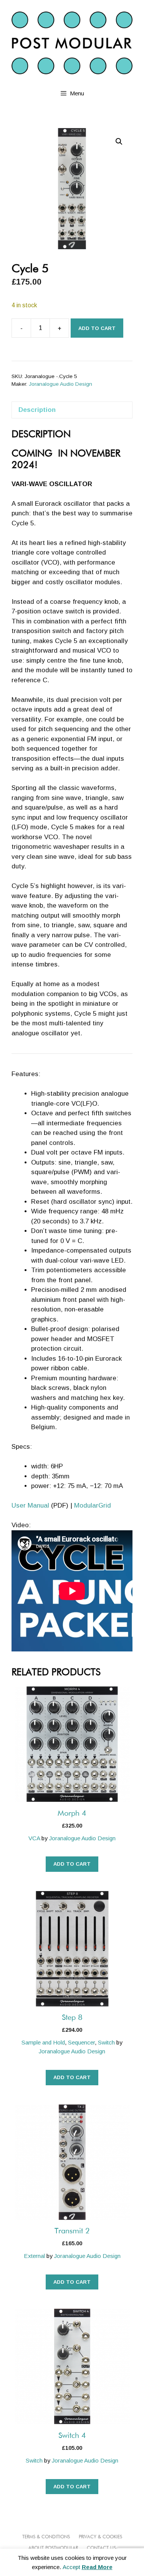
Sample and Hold (43, 2042)
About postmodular (53, 2548)
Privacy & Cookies (100, 2537)
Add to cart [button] (72, 1864)
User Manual (30, 1505)
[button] (119, 142)
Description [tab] (37, 410)
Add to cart (97, 328)
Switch (106, 2042)
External (34, 2256)
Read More (97, 2567)
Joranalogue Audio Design (60, 384)
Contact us (101, 2548)
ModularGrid (93, 1505)
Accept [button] (71, 2567)
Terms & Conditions (46, 2537)
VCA (34, 1838)
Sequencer (81, 2042)
